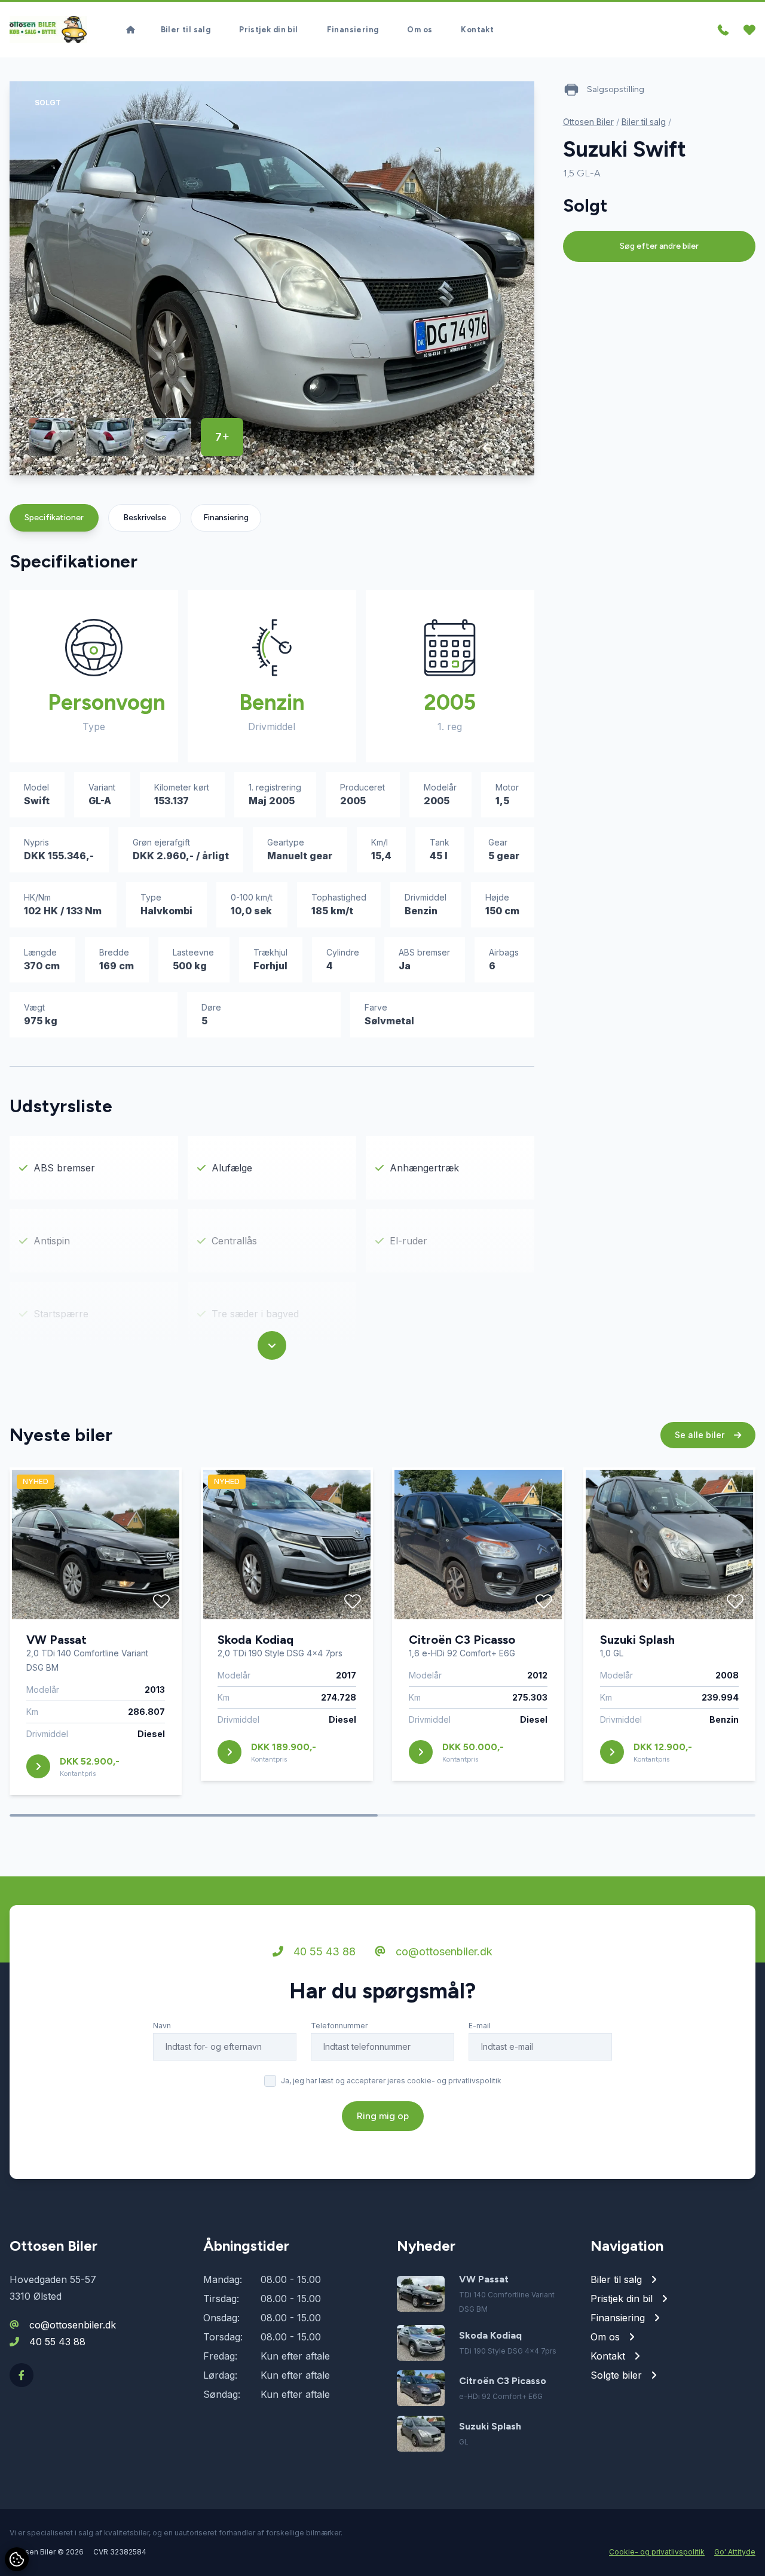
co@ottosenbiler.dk (443, 1951)
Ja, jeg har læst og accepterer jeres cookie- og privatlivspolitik (391, 2081)
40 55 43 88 (323, 1951)
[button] (486, 448)
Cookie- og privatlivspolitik (657, 2552)
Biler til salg (186, 30)
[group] (272, 278)
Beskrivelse (145, 518)
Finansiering (353, 30)
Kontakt (477, 30)
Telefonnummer (339, 2026)
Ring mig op (383, 2116)
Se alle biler (701, 1435)
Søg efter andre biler (659, 246)
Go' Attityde (735, 2552)
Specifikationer (54, 518)
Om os (420, 30)
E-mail (480, 2026)
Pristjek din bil (268, 30)
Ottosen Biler (588, 122)
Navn (162, 2026)
